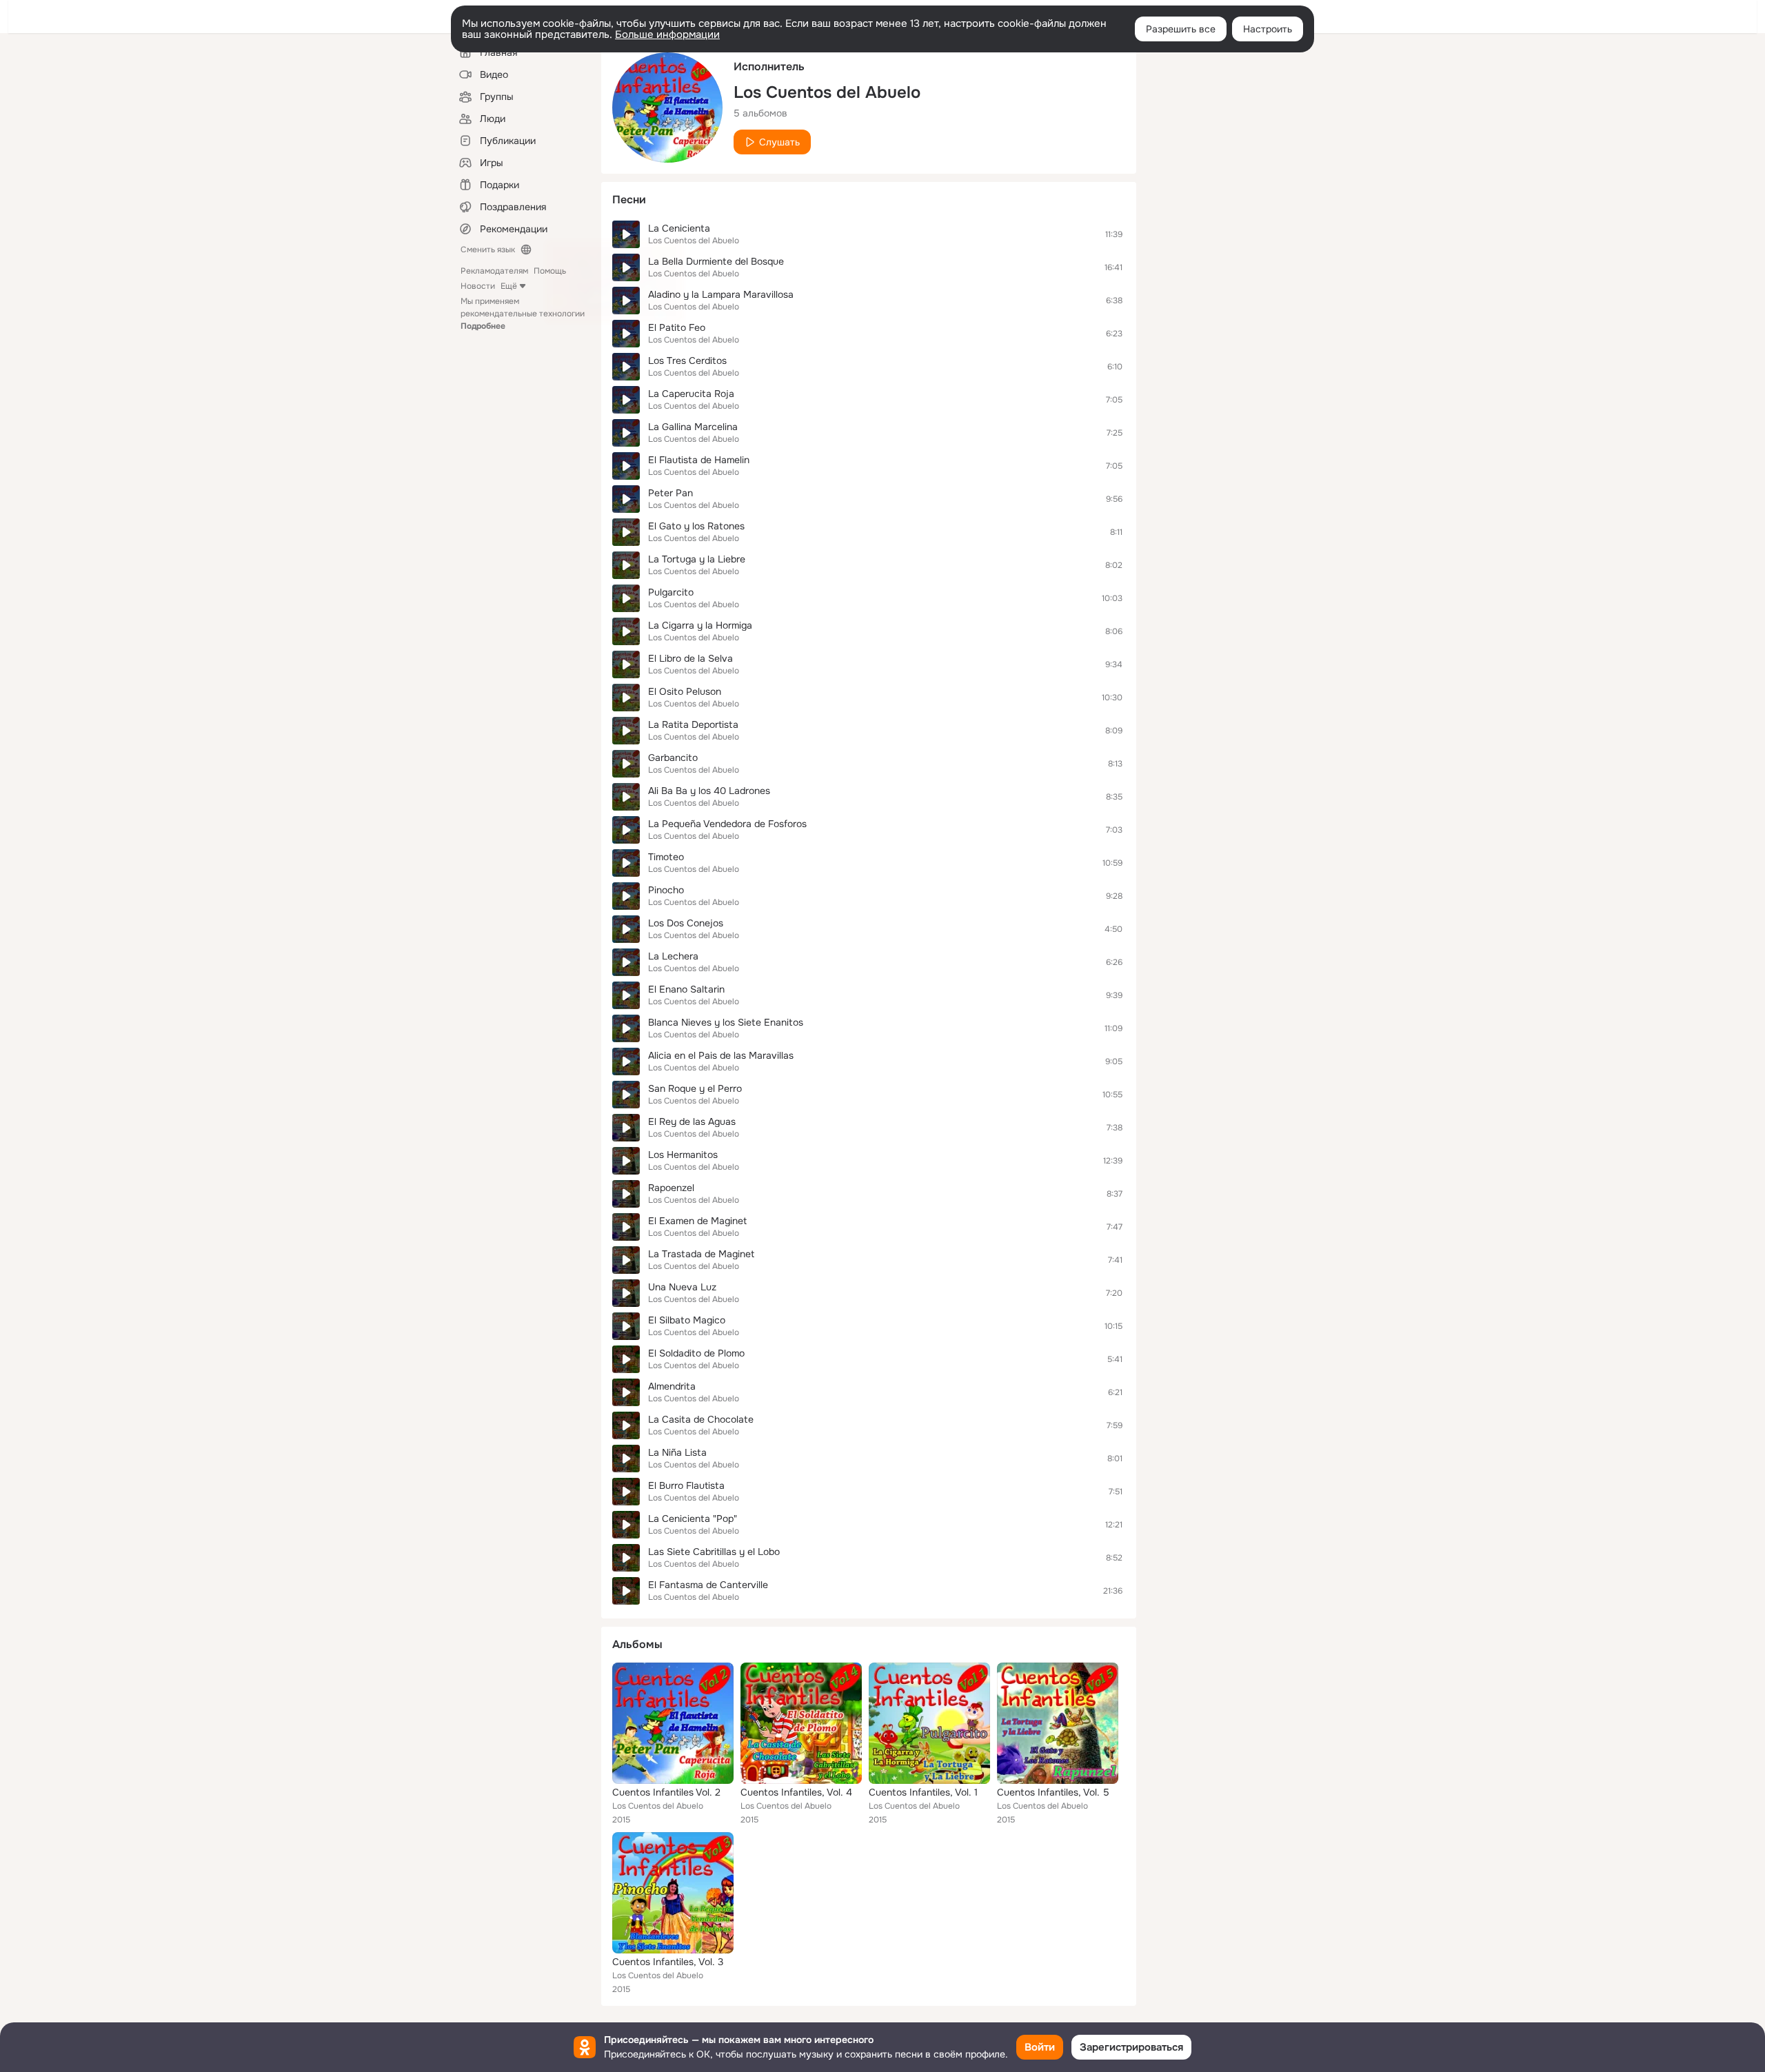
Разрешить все (1181, 29)
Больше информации (667, 34)
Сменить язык (488, 250)
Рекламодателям (494, 271)
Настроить (1268, 29)
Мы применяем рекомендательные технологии (523, 314)
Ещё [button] (509, 286)
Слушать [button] (779, 142)
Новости (478, 286)
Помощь (550, 271)
